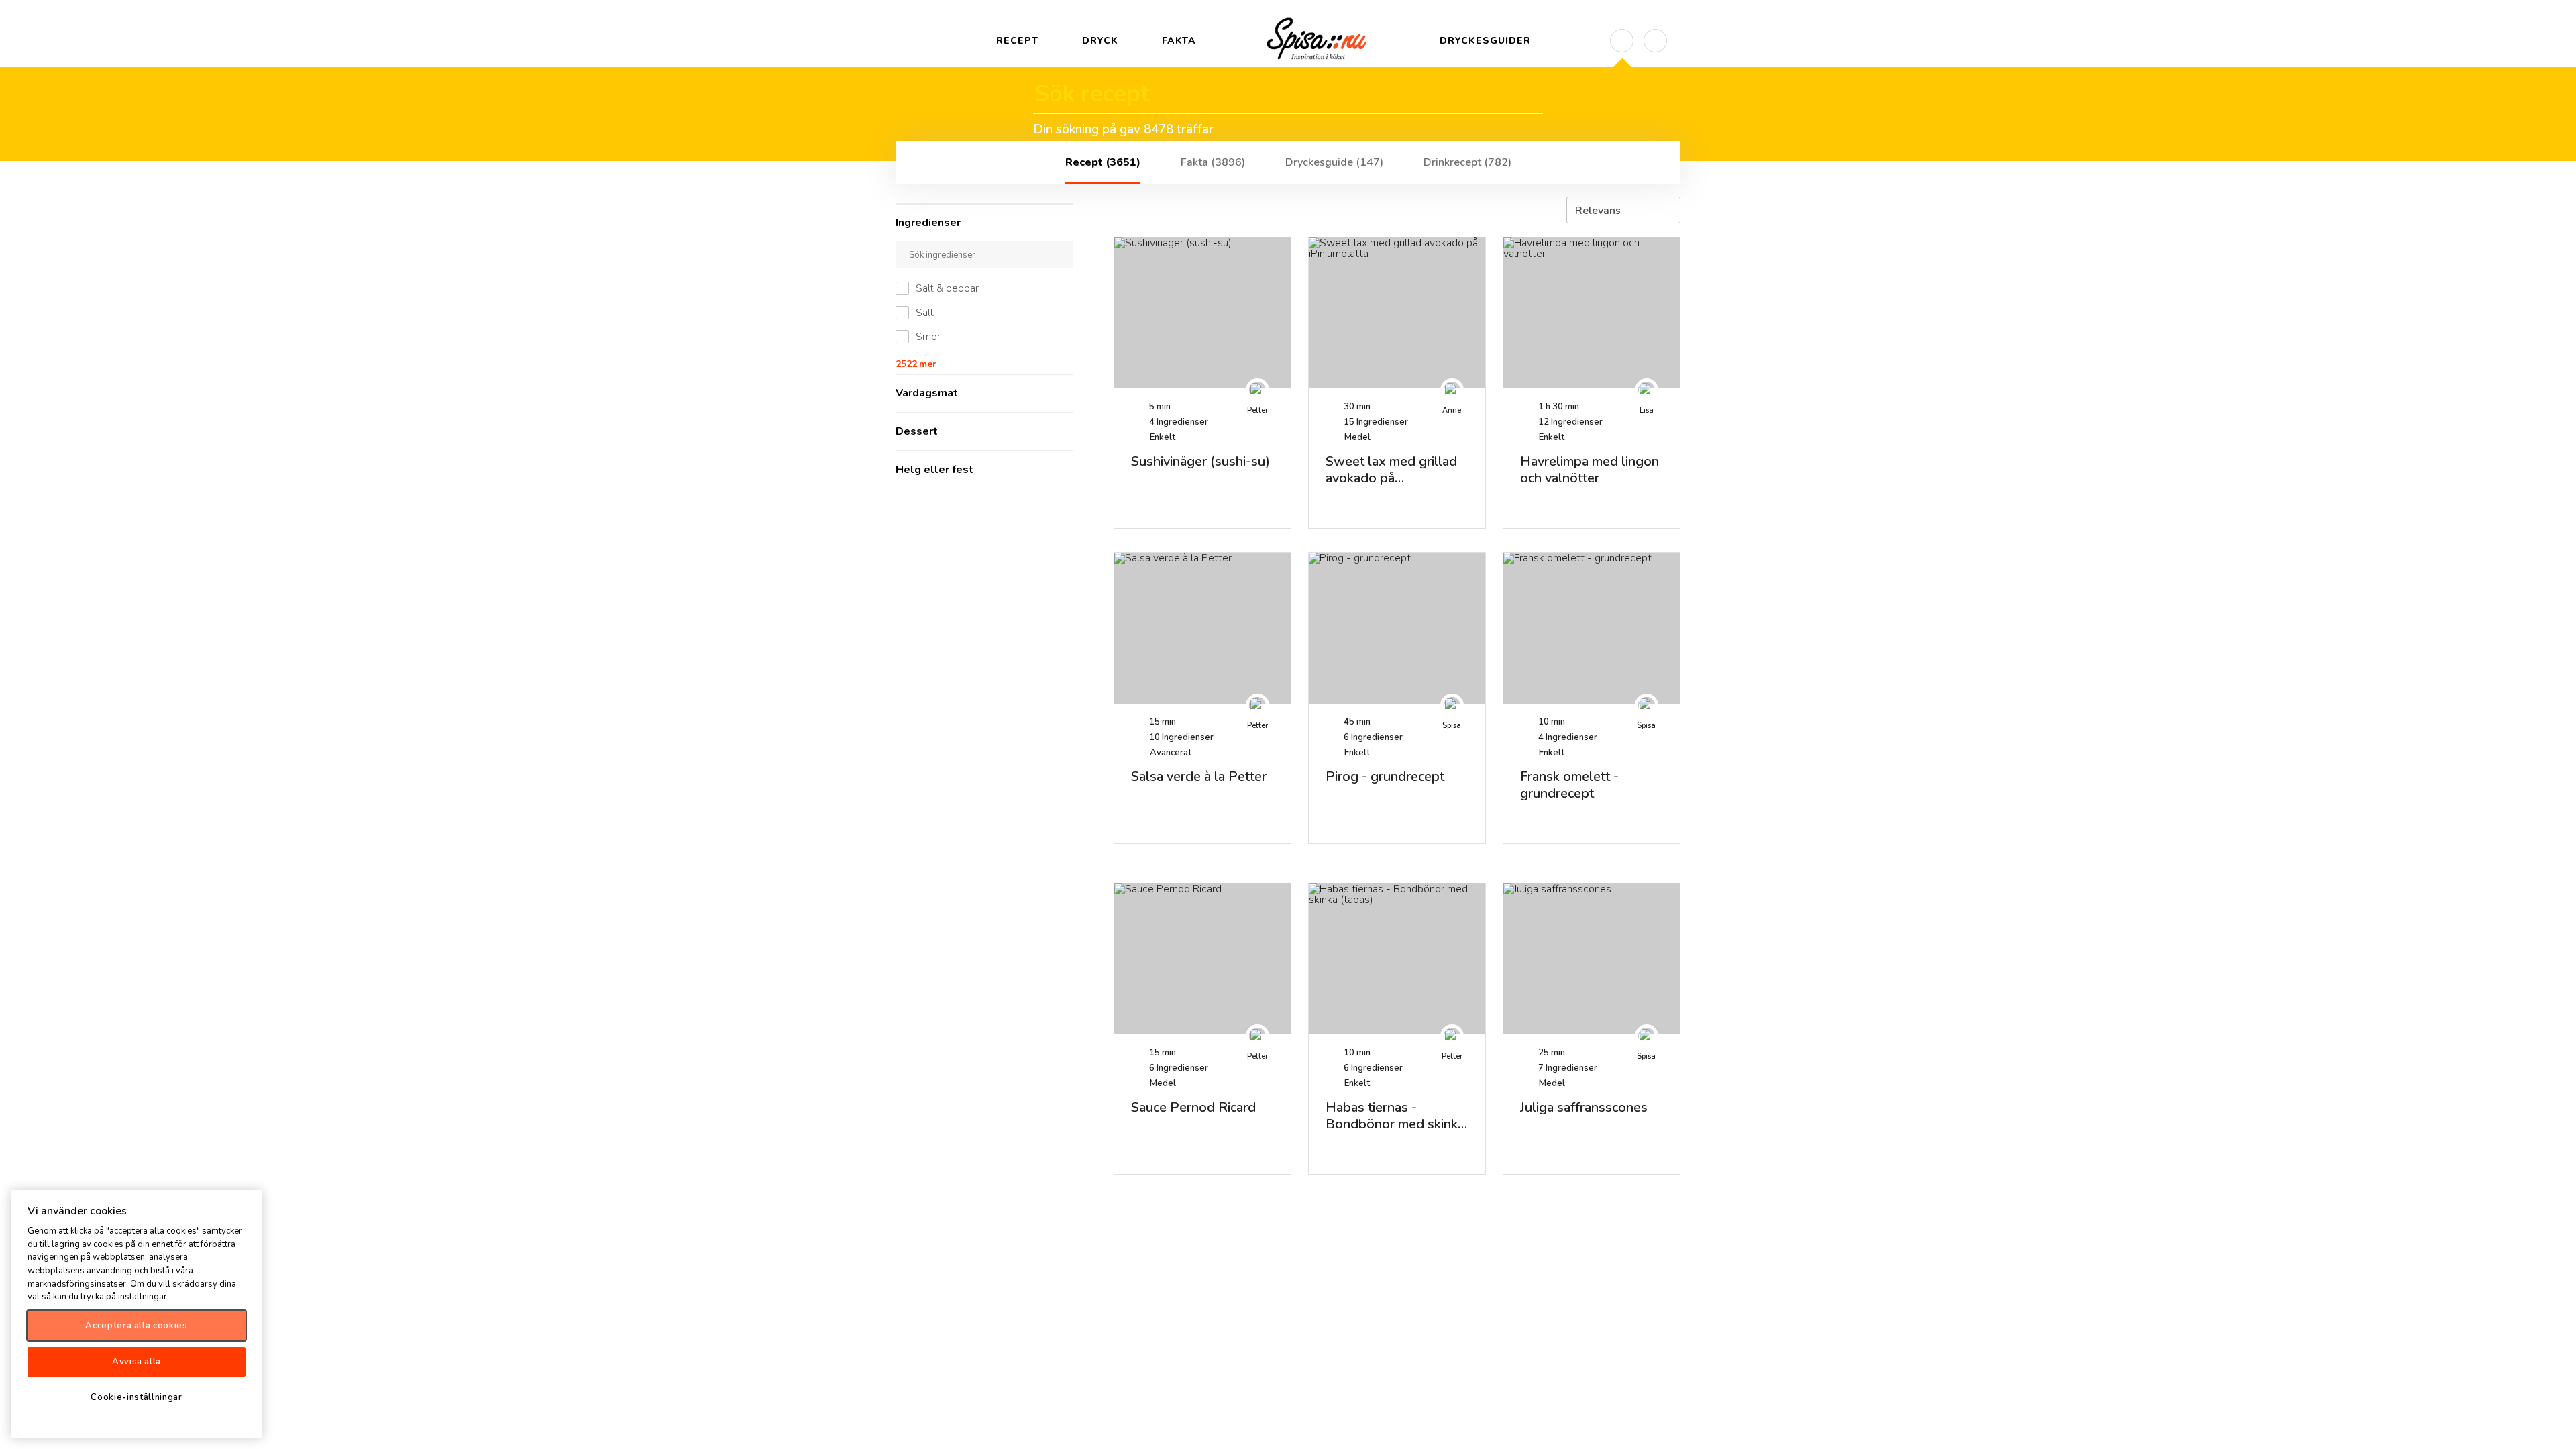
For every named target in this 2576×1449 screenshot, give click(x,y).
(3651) (1103, 162)
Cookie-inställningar (136, 1397)
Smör (928, 337)
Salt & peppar (947, 288)
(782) (1467, 162)
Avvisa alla (137, 1362)
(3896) (1213, 162)
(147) (1334, 162)
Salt (925, 313)
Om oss (2555, 1428)
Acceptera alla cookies (136, 1326)
